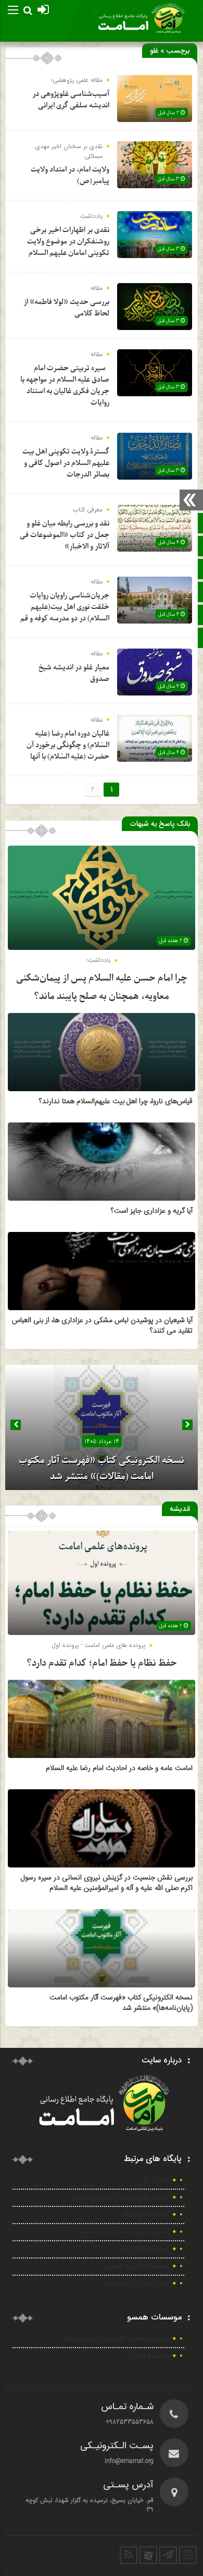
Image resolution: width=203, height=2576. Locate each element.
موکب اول (155, 2180)
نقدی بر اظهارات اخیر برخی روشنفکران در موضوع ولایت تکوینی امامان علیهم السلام (68, 242)
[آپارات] (148, 2555)
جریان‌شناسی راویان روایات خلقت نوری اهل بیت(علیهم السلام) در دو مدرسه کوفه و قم (65, 607)
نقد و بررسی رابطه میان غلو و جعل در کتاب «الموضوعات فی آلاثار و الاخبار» (65, 535)
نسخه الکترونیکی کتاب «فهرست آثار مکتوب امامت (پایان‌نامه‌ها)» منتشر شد (121, 2003)
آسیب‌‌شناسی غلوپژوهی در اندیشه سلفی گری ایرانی (71, 100)
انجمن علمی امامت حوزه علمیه (124, 2232)
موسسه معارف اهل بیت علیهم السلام (116, 2339)
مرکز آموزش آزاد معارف (137, 2284)
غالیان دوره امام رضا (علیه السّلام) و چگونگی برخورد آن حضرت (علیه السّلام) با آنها (68, 745)
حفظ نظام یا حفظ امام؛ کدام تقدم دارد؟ (102, 1663)
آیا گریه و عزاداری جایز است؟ (152, 1211)
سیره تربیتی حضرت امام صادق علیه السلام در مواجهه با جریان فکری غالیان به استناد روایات (65, 386)
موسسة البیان (149, 2356)
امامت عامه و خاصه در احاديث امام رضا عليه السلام (119, 1768)
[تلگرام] (168, 2555)
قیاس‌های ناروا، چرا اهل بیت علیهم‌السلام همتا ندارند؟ (116, 1102)
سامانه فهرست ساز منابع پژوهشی (121, 2197)
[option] (102, 1427)
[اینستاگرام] (188, 2555)
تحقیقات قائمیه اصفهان (136, 2266)
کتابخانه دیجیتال (145, 2215)
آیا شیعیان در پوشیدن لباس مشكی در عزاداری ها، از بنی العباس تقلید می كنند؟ (102, 1326)
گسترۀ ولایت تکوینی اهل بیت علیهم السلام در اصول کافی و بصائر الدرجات (66, 463)
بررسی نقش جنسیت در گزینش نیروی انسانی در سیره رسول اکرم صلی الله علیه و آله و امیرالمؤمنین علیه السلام (107, 1883)
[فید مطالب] (129, 2555)
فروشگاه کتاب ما (146, 2249)
